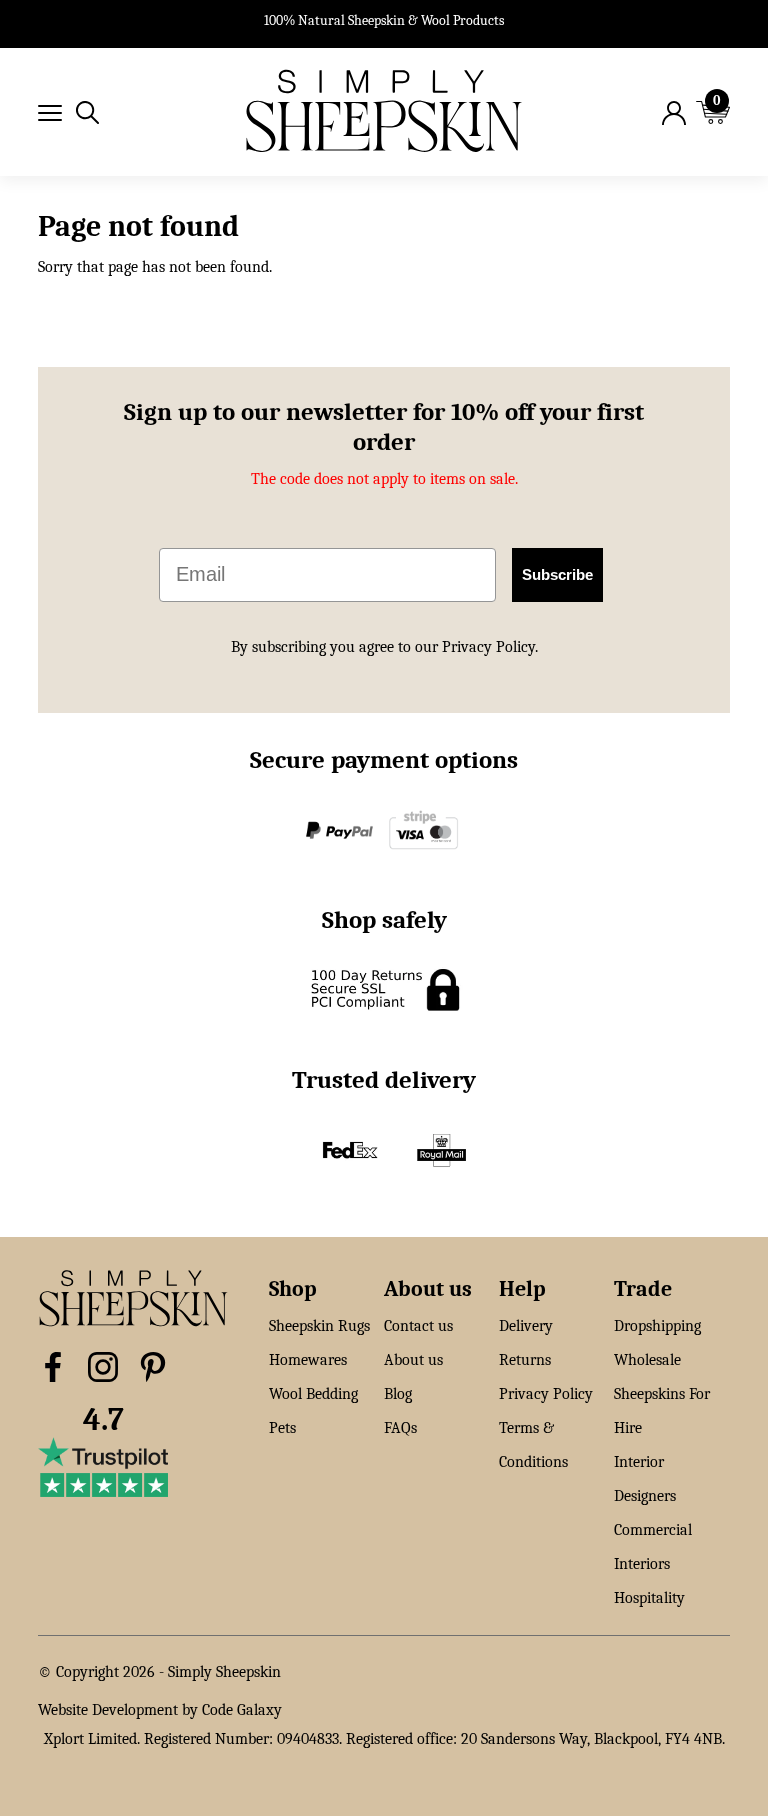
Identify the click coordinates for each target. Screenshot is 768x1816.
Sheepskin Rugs (319, 1326)
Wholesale (647, 1360)
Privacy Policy (546, 1394)
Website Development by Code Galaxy (160, 1710)
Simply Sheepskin (224, 1672)
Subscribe (557, 574)
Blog (398, 1394)
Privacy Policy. (490, 647)
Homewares (308, 1360)
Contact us (418, 1326)
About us (413, 1360)
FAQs (400, 1428)
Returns (525, 1360)
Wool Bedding (313, 1394)
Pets (282, 1428)
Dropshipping (657, 1326)
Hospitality (649, 1598)
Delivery (526, 1326)
